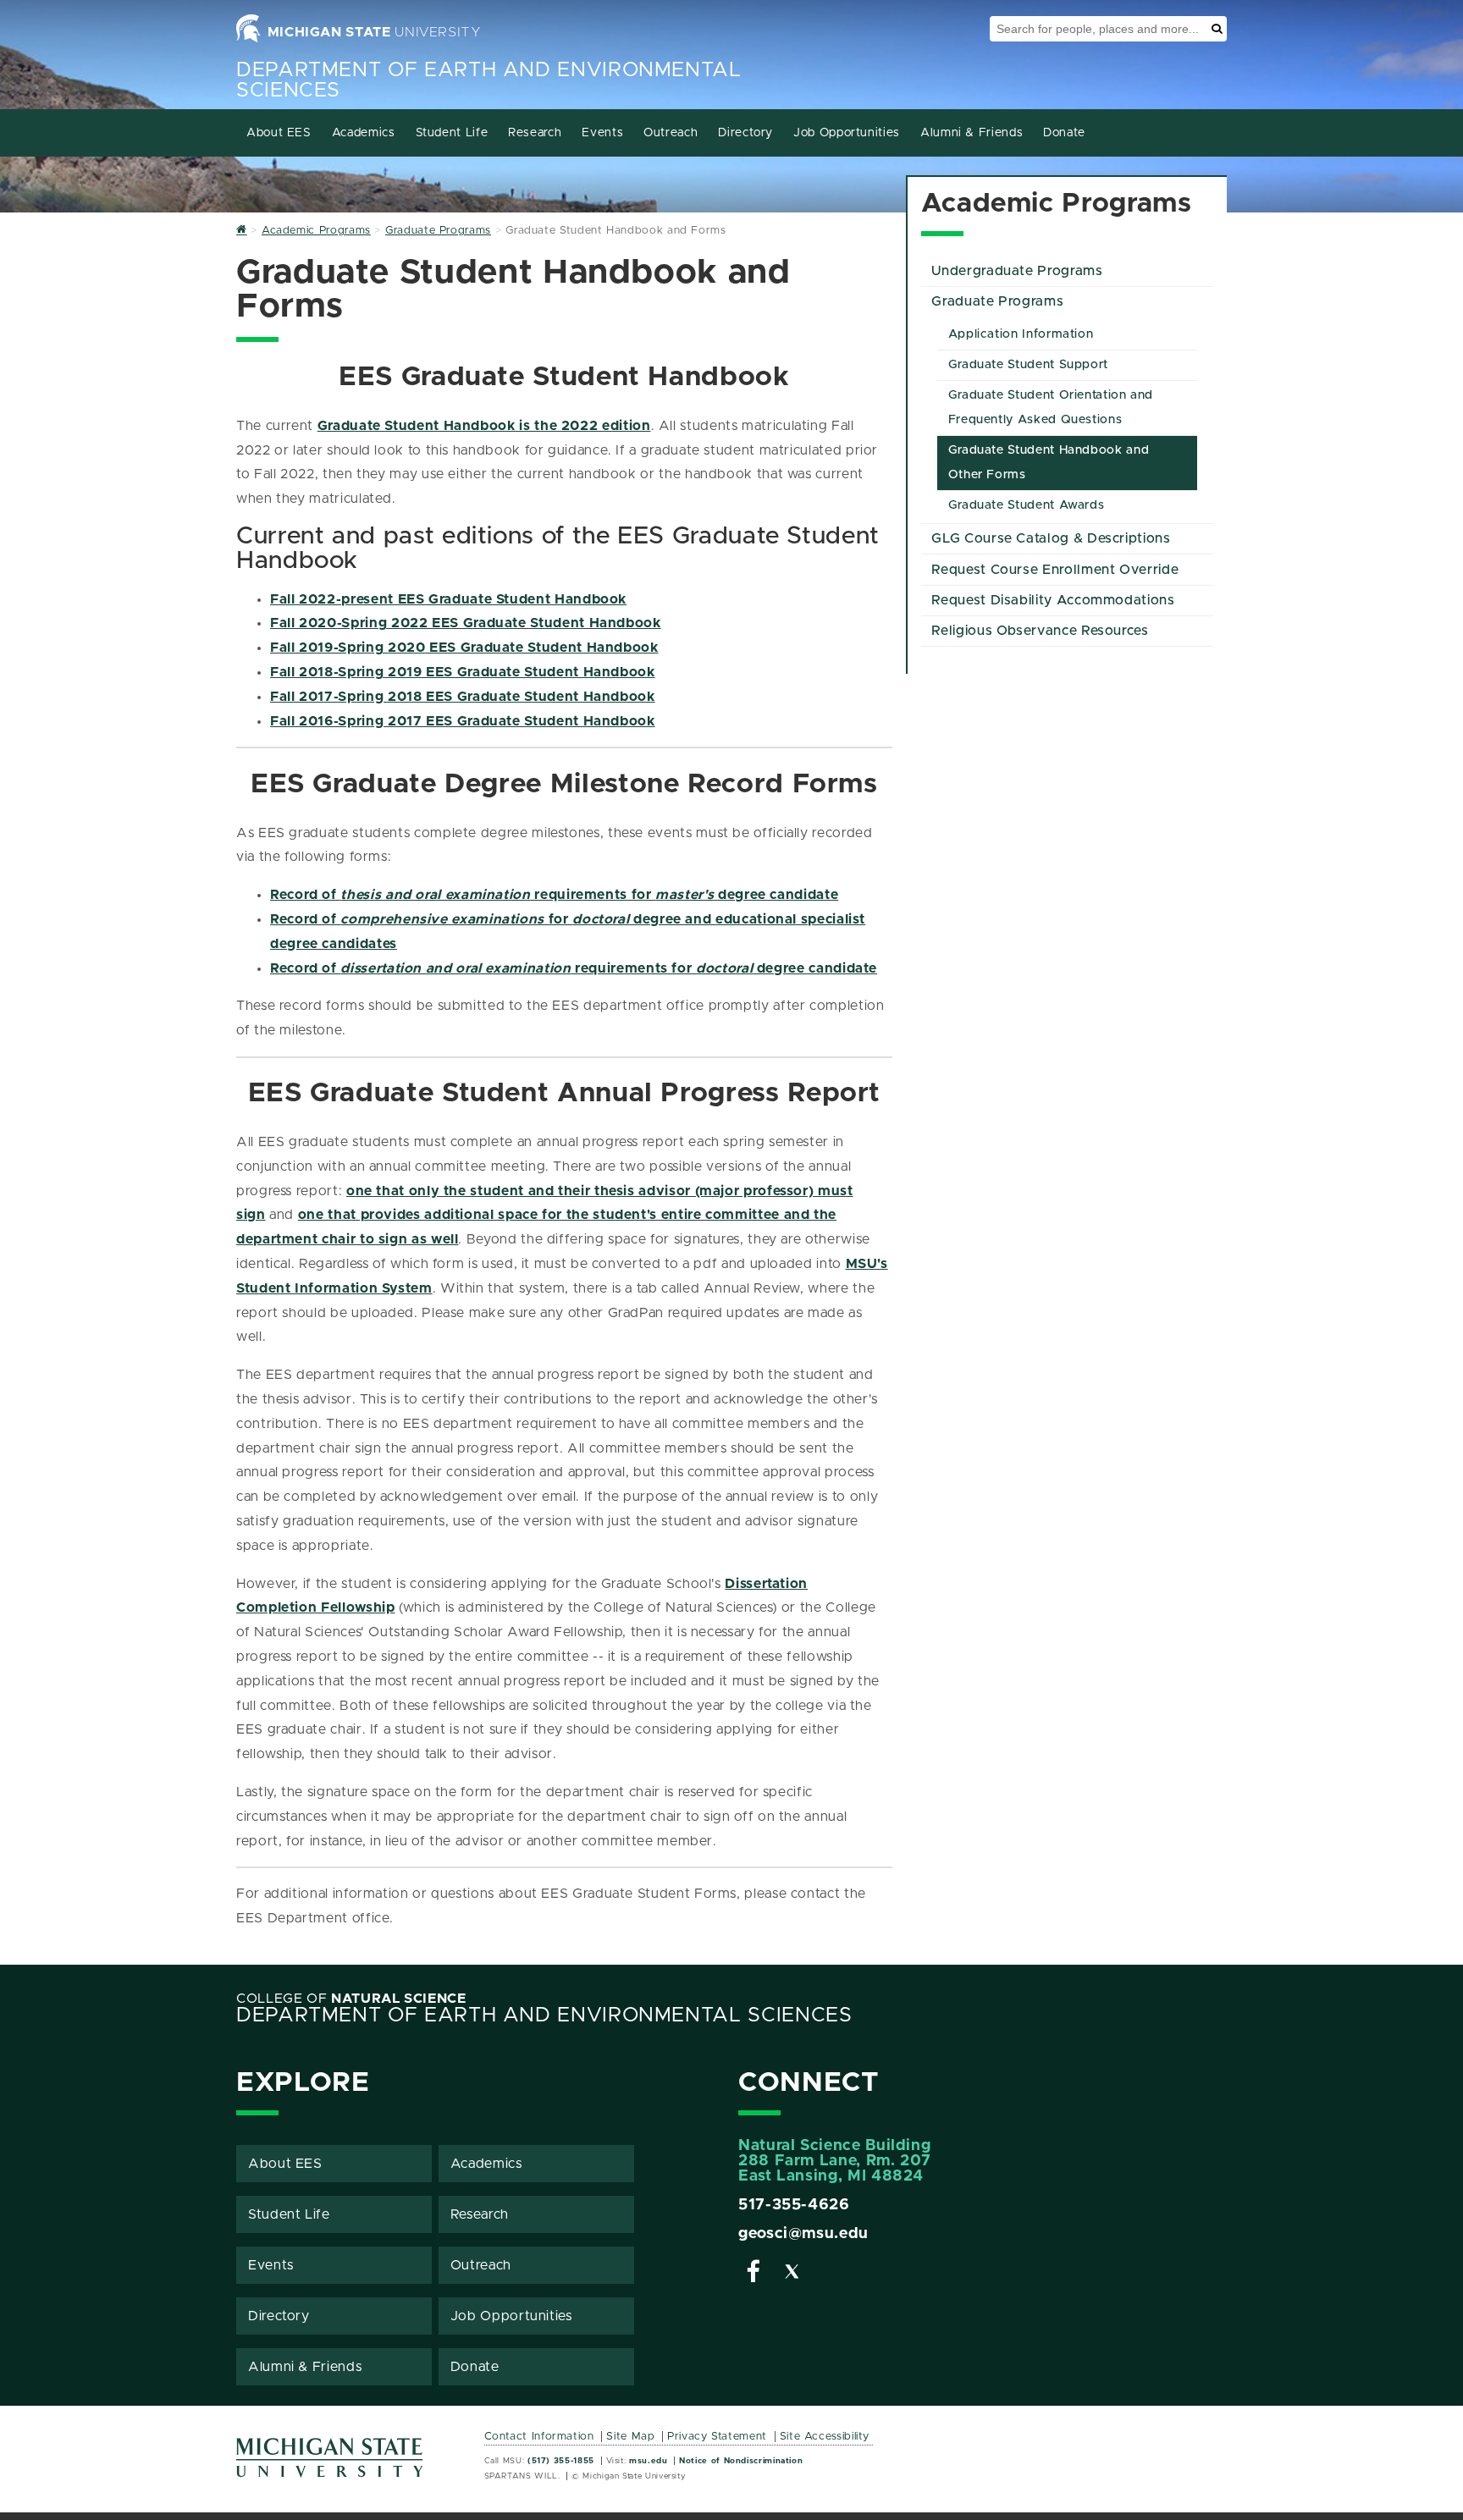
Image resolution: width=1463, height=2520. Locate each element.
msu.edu (648, 2461)
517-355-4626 (794, 2205)
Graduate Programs (997, 301)
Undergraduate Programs (1017, 271)
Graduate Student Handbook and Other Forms (1049, 463)
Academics (364, 133)
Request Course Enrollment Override (1055, 570)
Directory (745, 133)
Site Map (630, 2437)
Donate (1064, 133)
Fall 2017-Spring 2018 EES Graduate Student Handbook (463, 697)
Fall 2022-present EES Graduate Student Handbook (448, 599)
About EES (279, 133)
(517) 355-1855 (561, 2461)
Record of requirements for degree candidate (554, 895)
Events (602, 133)
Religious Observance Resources (1040, 631)
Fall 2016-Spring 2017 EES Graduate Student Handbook (463, 721)
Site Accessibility (825, 2437)
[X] (792, 2275)
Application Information (1021, 334)
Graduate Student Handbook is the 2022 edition (484, 426)
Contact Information (539, 2437)
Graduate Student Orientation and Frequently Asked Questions (1051, 408)
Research (535, 133)
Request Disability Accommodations (1053, 600)
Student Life (452, 133)
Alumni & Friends (972, 133)
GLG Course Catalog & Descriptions (1051, 538)
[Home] (242, 231)
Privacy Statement (717, 2437)
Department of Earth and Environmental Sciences (544, 2015)
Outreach (671, 133)
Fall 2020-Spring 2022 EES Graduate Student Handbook (466, 623)
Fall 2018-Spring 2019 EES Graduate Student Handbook (463, 672)
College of (351, 1999)
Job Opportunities (847, 133)
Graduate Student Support (1028, 365)
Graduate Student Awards (1027, 505)
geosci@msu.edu (803, 2234)
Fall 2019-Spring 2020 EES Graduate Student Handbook (464, 648)
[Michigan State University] (330, 2464)
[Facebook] (754, 2275)
